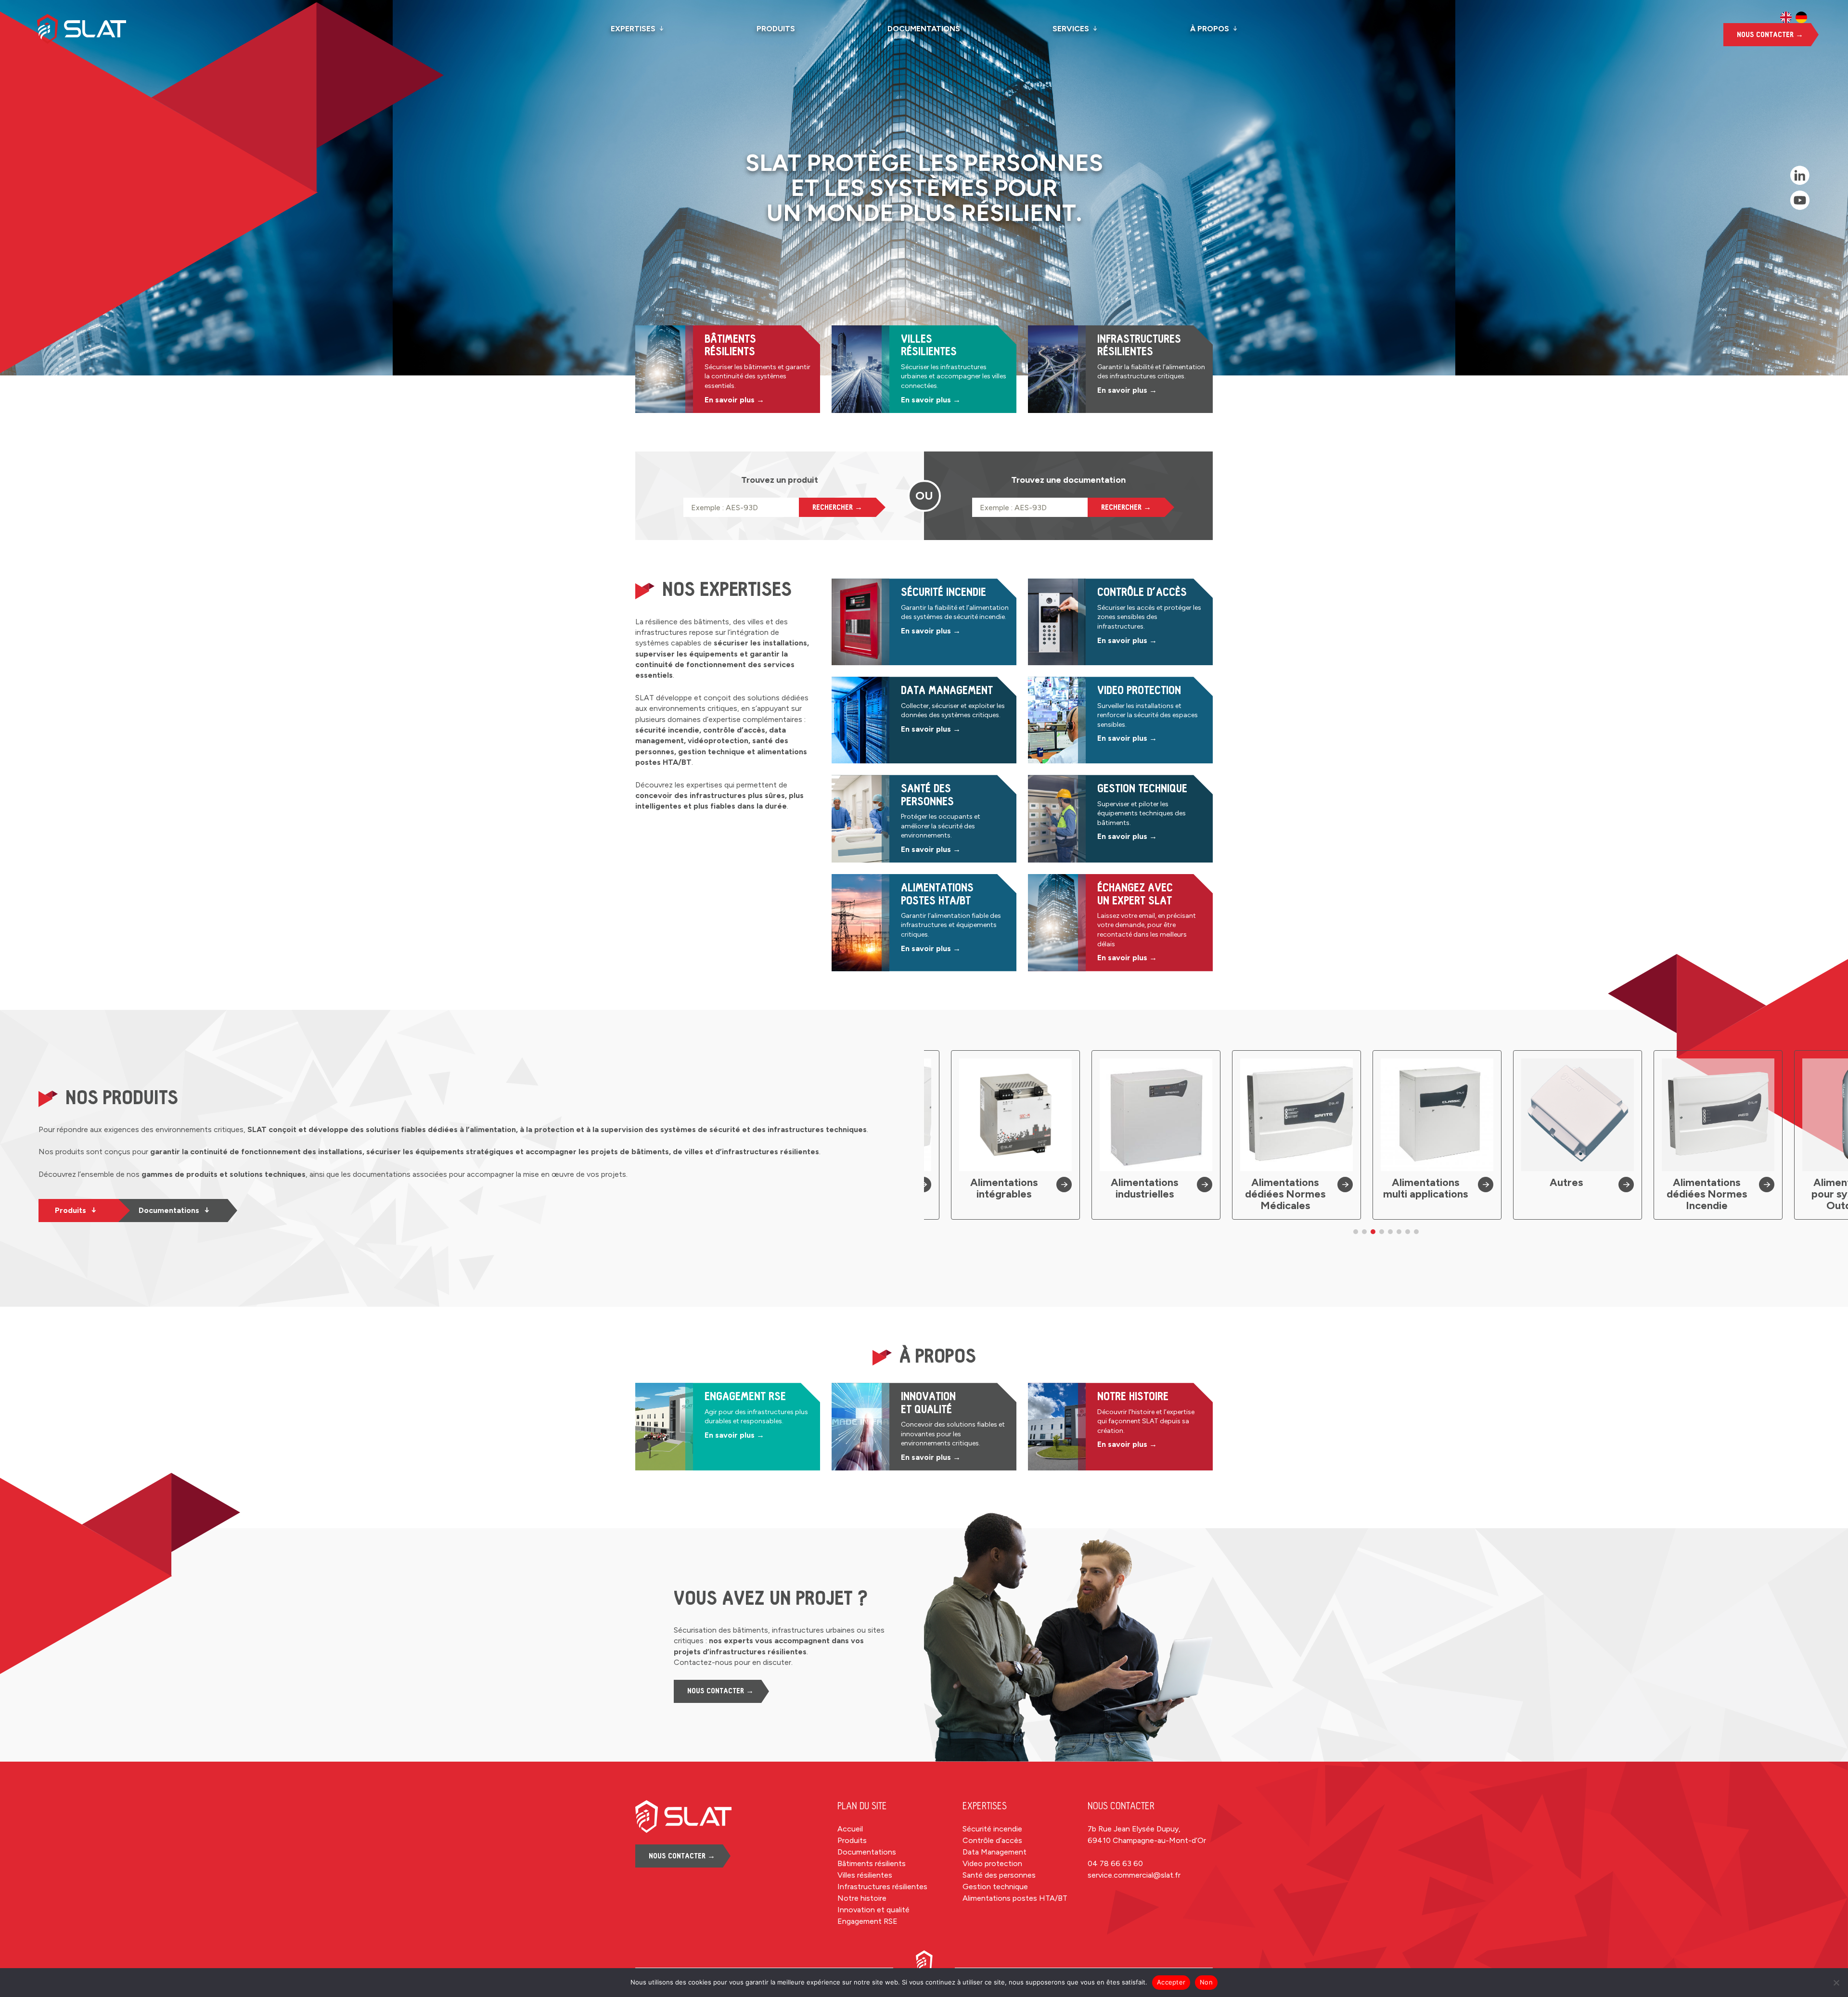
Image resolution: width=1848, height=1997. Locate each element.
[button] (1356, 1232)
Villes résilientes (865, 1875)
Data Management (995, 1852)
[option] (1786, 17)
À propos (1210, 29)
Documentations (924, 29)
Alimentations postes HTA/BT (1015, 1898)
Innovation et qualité (873, 1910)
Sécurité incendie (992, 1829)
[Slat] (97, 29)
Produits (776, 29)
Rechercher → (837, 507)
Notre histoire (862, 1898)
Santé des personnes (999, 1875)
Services (1071, 29)
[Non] (1836, 1983)
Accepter (1171, 1982)
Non (1206, 1982)
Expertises (633, 29)
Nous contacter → (1770, 35)
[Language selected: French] (1794, 17)
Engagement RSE (867, 1921)
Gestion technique (995, 1887)
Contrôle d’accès (992, 1840)
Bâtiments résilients (872, 1863)
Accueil (850, 1829)
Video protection (992, 1863)
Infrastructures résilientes (882, 1887)
